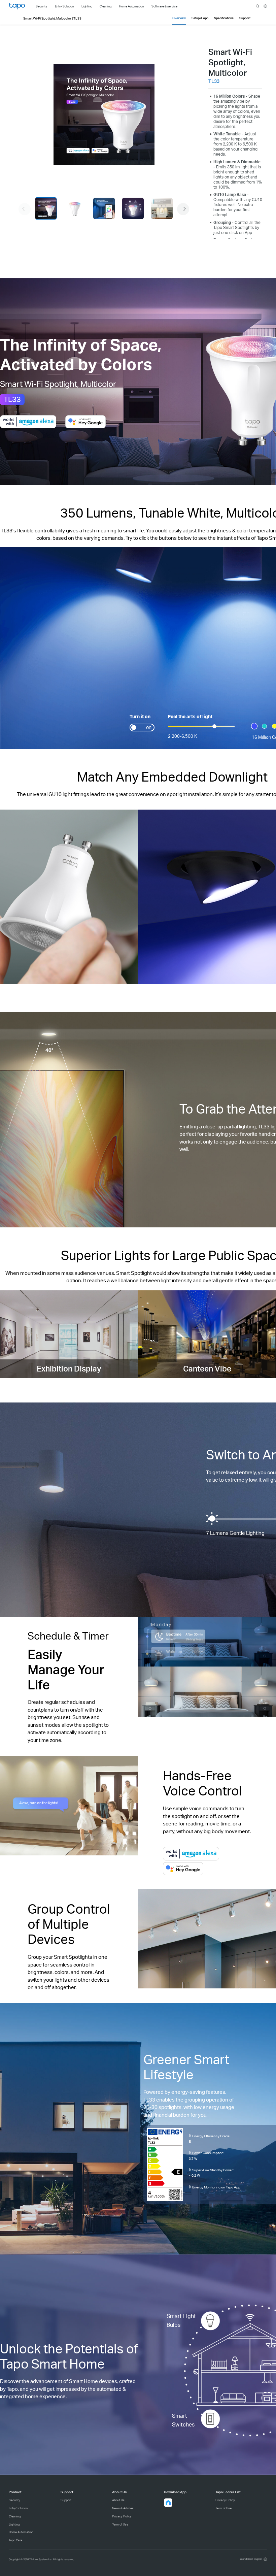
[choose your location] (265, 6)
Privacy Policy (122, 2516)
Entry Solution (18, 2508)
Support (66, 2500)
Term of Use (120, 2524)
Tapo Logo (17, 6)
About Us (118, 2500)
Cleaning (15, 2516)
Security (14, 2500)
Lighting (14, 2524)
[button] (183, 209)
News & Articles (123, 2508)
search (258, 6)
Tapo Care (15, 2540)
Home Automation (21, 2532)
